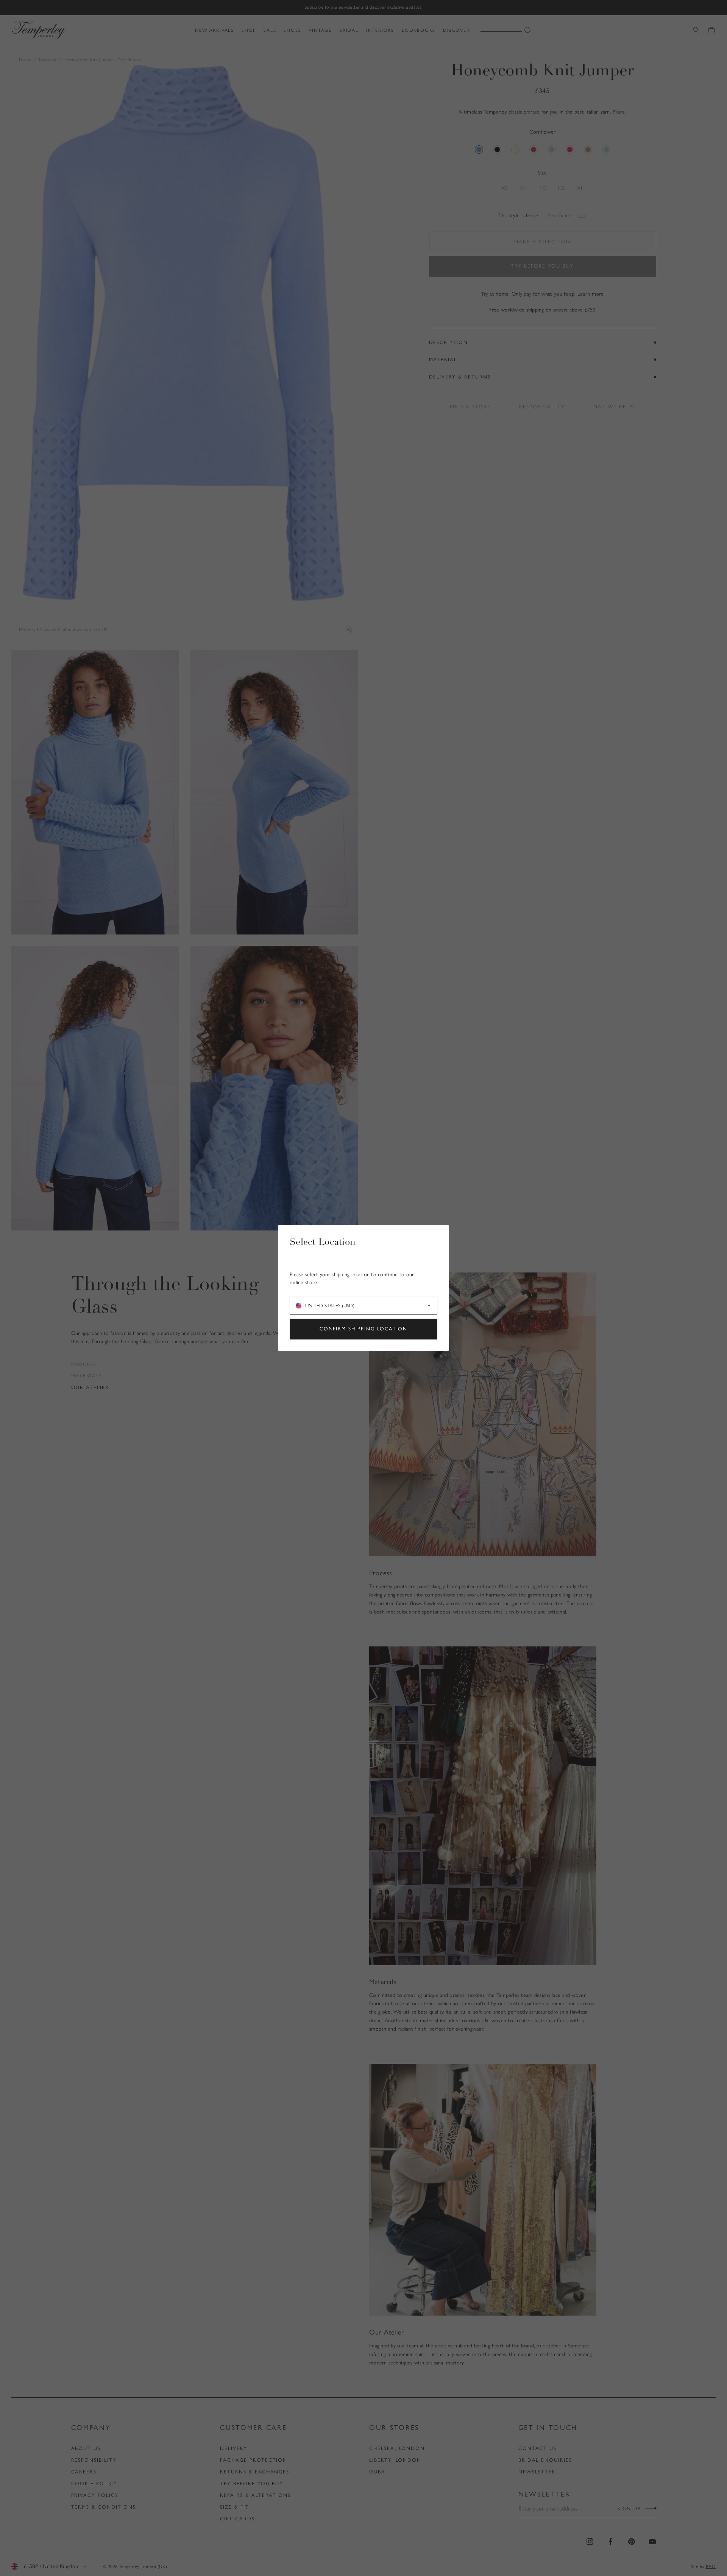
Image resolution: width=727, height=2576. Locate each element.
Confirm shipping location (364, 1329)
